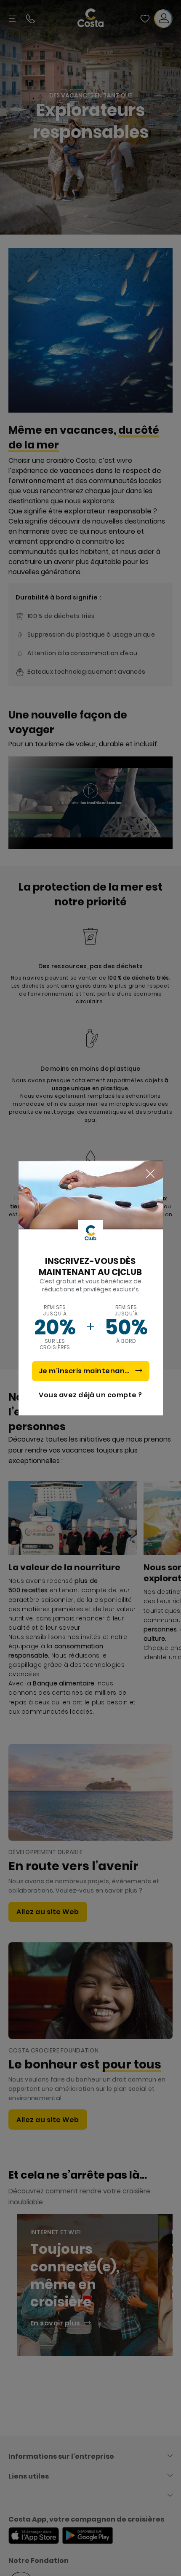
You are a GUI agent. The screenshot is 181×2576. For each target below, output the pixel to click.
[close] (150, 1174)
